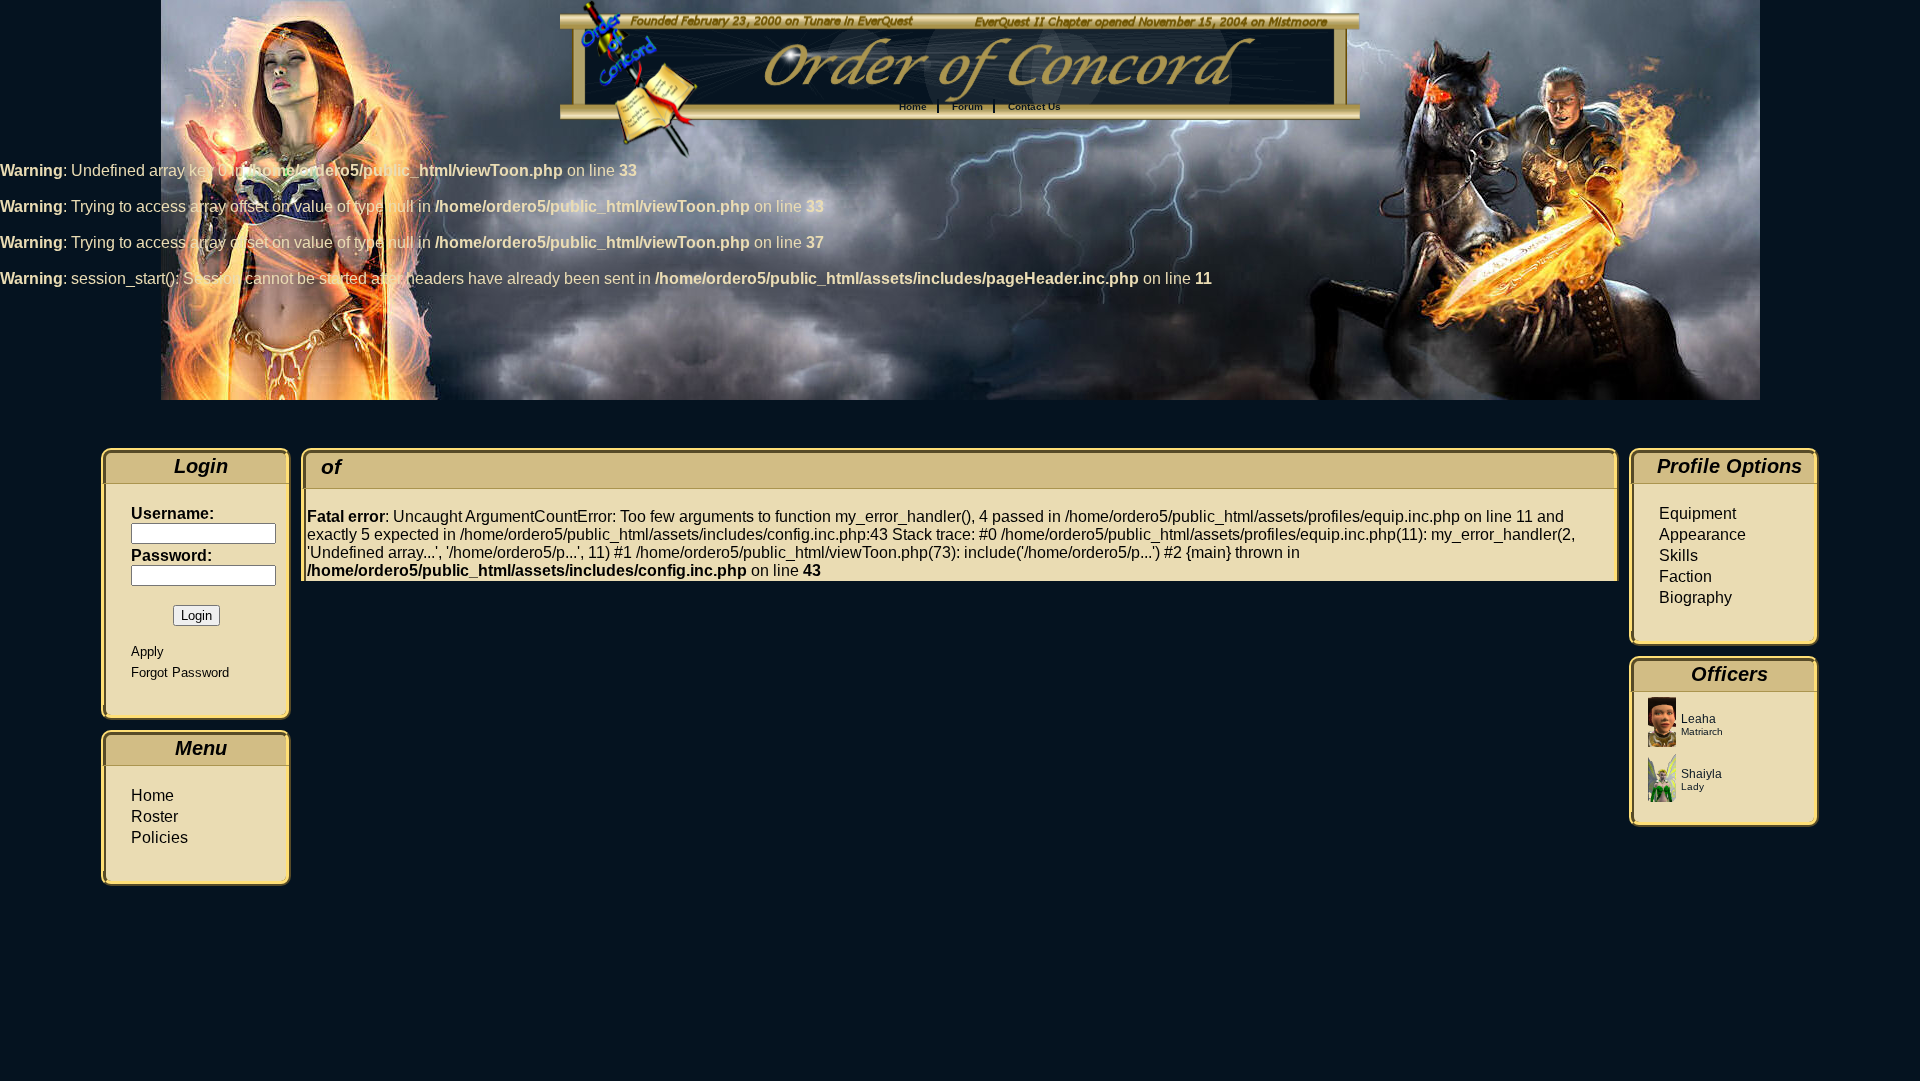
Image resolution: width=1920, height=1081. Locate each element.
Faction (1685, 576)
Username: (172, 513)
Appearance (1702, 534)
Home (913, 106)
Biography (1695, 597)
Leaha (1698, 719)
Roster (154, 816)
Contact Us (1034, 106)
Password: (171, 555)
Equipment (1697, 513)
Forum (967, 106)
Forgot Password (180, 672)
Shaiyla (1701, 774)
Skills (1678, 555)
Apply (147, 651)
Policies (159, 837)
